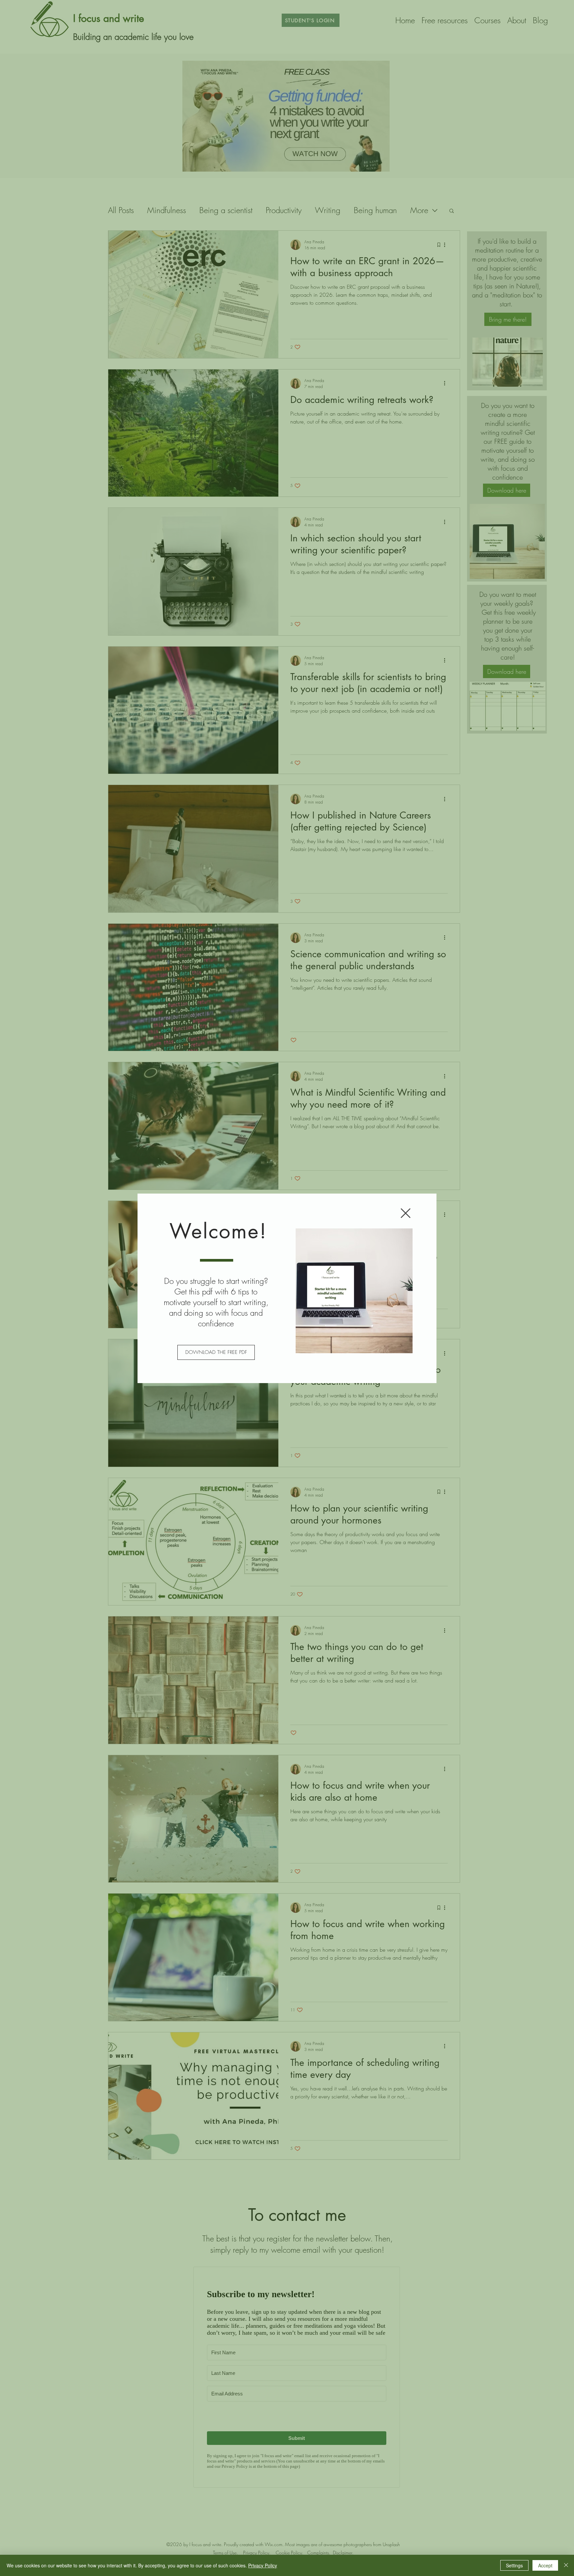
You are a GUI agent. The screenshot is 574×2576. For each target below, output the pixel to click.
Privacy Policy (263, 2565)
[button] (406, 1213)
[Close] (566, 2565)
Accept (545, 2565)
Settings (514, 2565)
